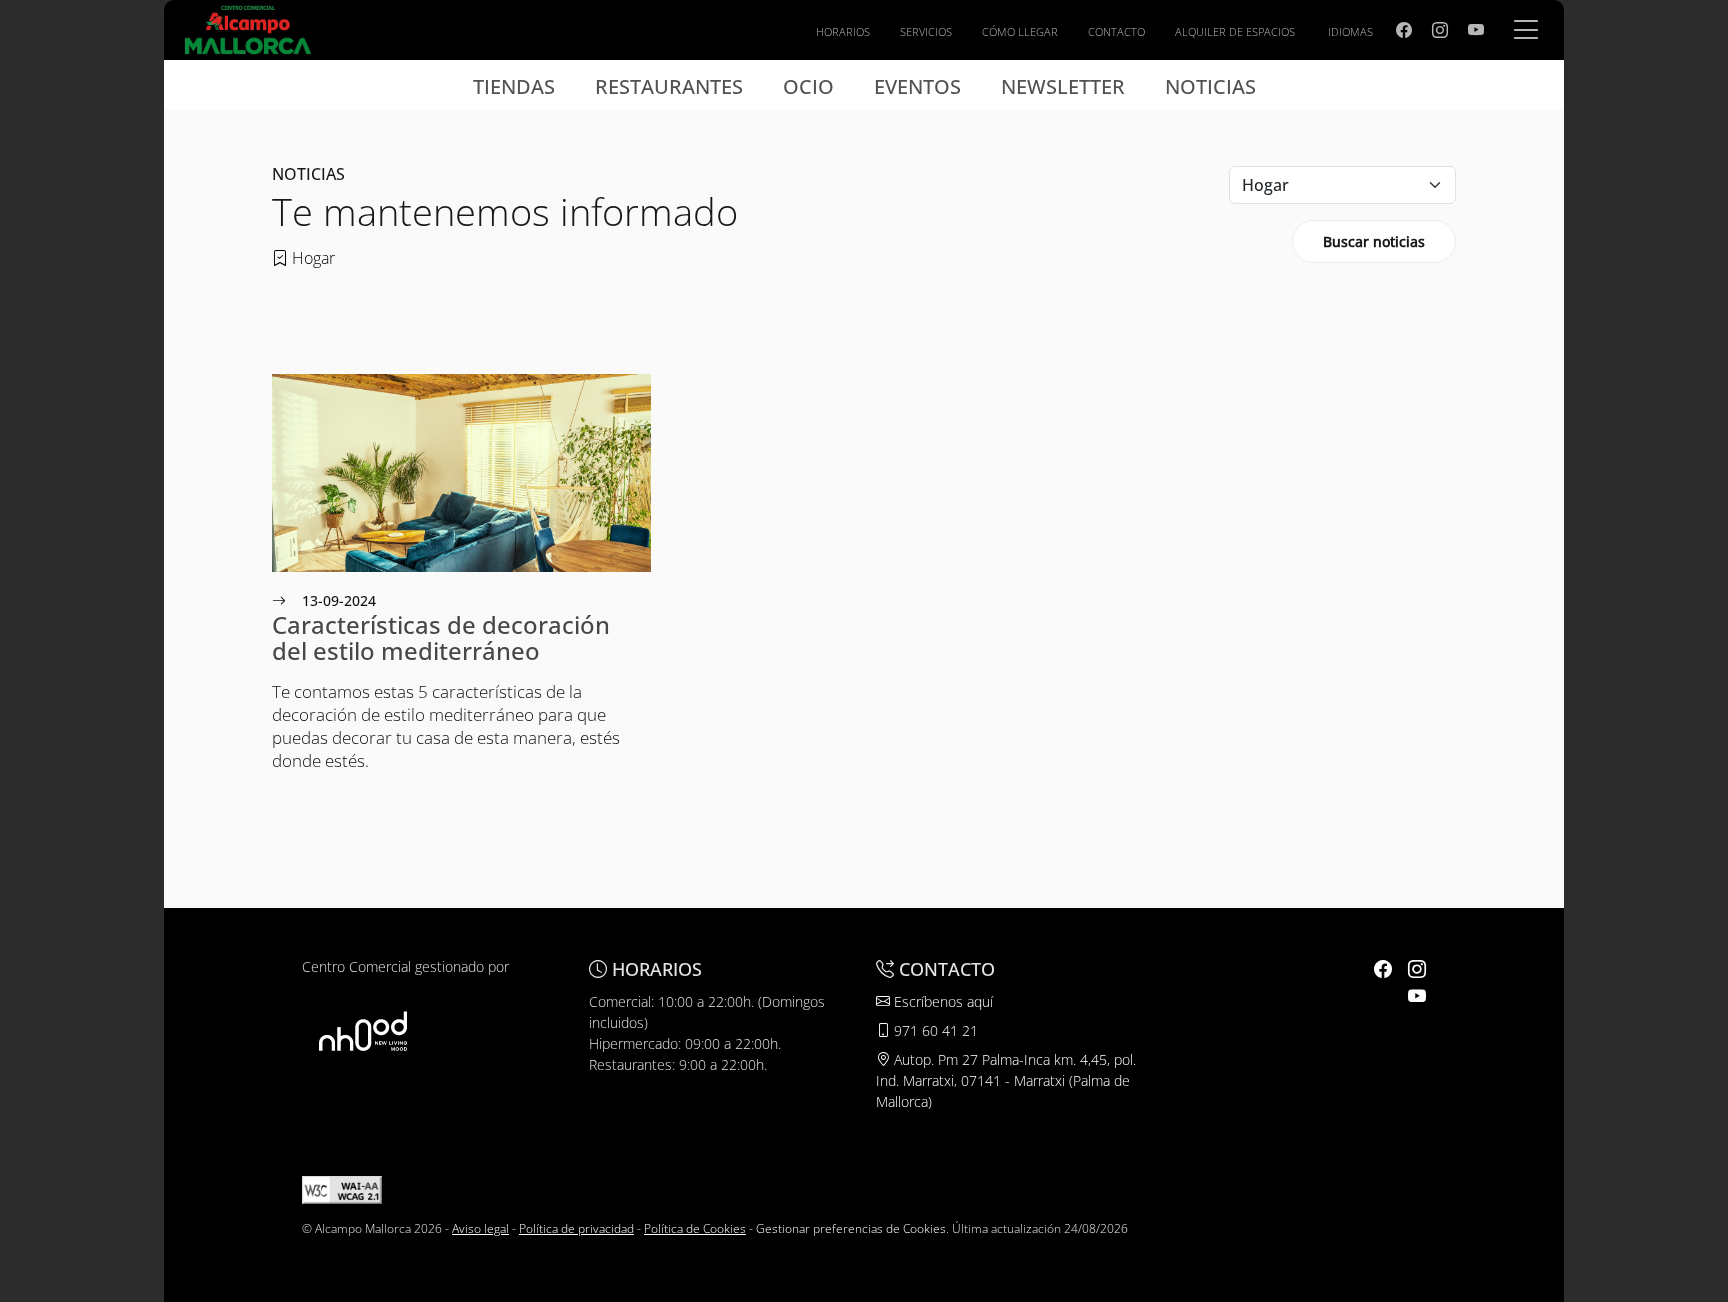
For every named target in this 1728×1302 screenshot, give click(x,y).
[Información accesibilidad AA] (342, 1188)
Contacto (1116, 31)
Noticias (1210, 86)
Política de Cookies (695, 1228)
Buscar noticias (1374, 241)
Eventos (917, 86)
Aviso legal (480, 1228)
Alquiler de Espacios (1235, 31)
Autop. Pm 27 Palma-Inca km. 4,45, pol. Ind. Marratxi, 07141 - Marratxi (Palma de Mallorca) (1006, 1080)
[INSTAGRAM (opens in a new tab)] (1440, 30)
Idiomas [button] (1350, 31)
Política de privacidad (576, 1228)
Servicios (926, 31)
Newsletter (1063, 86)
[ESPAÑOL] (248, 28)
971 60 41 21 (934, 1030)
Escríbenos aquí (941, 1001)
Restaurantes (669, 86)
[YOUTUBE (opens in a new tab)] (1476, 30)
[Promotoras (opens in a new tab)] (363, 1030)
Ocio (808, 86)
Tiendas (514, 86)
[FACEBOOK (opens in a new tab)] (1404, 30)
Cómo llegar (1020, 31)
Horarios (843, 31)
